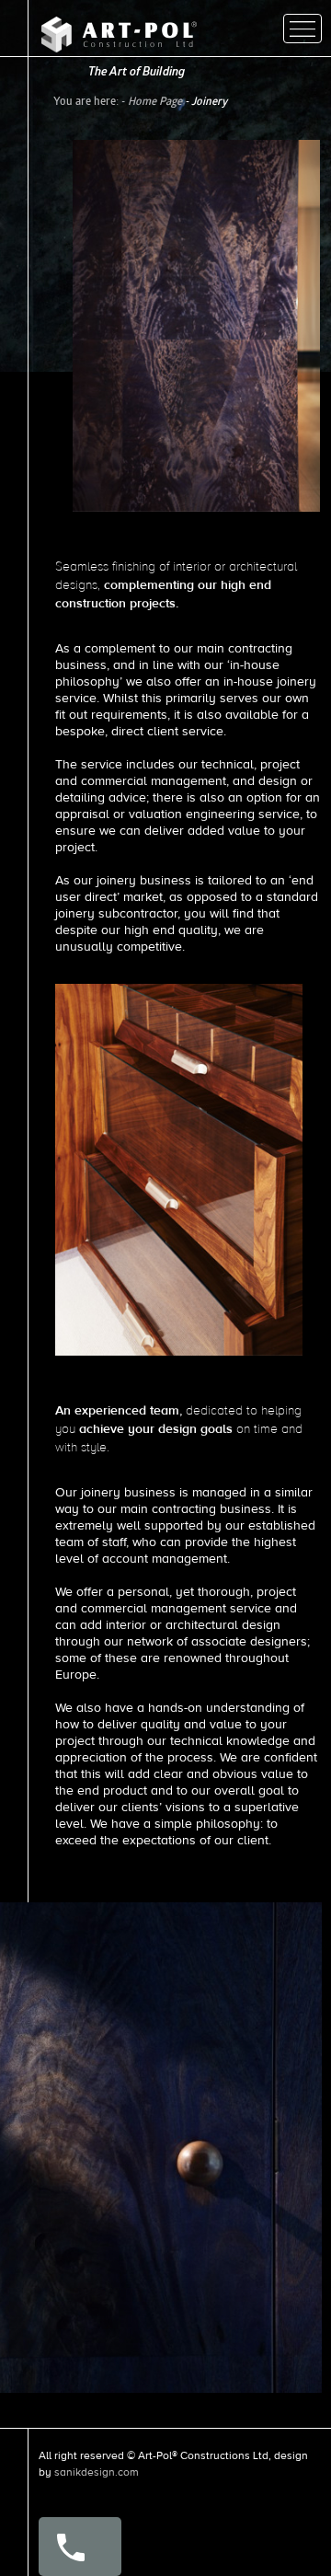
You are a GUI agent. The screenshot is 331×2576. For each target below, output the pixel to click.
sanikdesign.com (97, 2472)
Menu (302, 29)
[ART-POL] (119, 48)
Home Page (155, 101)
